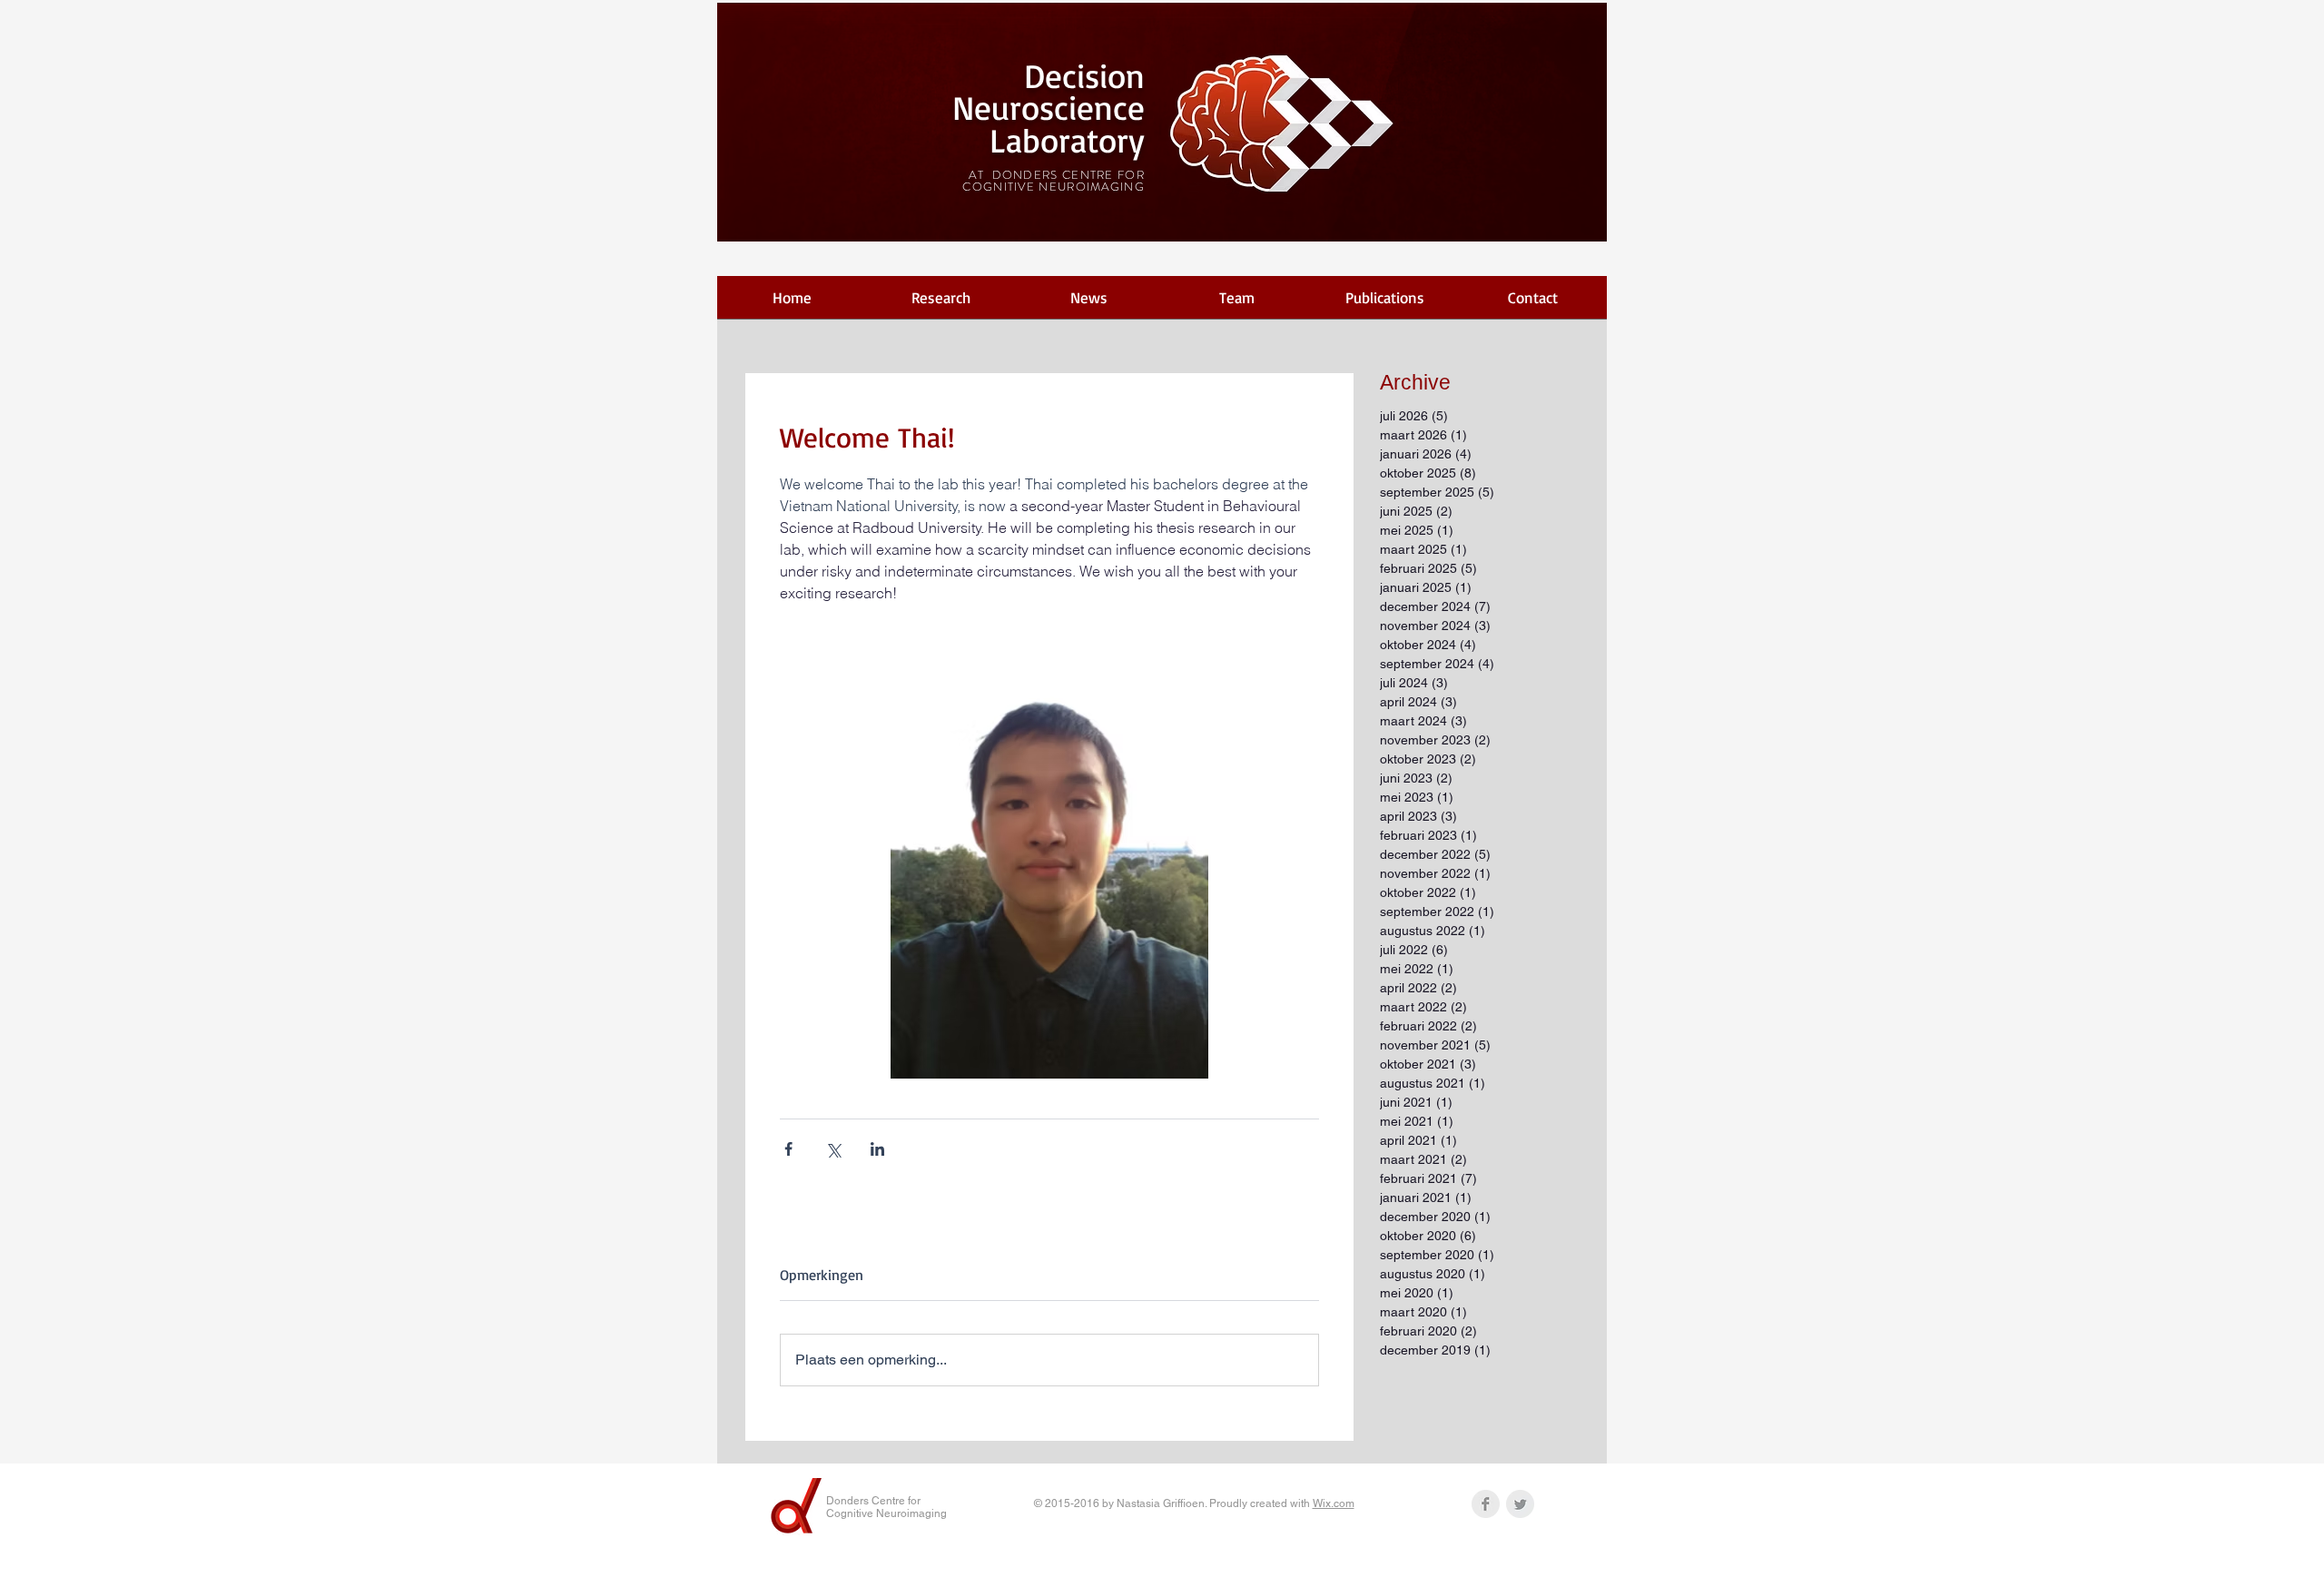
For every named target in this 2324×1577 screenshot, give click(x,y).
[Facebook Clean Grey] (1486, 1504)
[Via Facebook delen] (788, 1149)
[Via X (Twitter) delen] (833, 1149)
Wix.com (1334, 1503)
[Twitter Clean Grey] (1520, 1504)
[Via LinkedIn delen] (877, 1149)
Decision (1084, 75)
